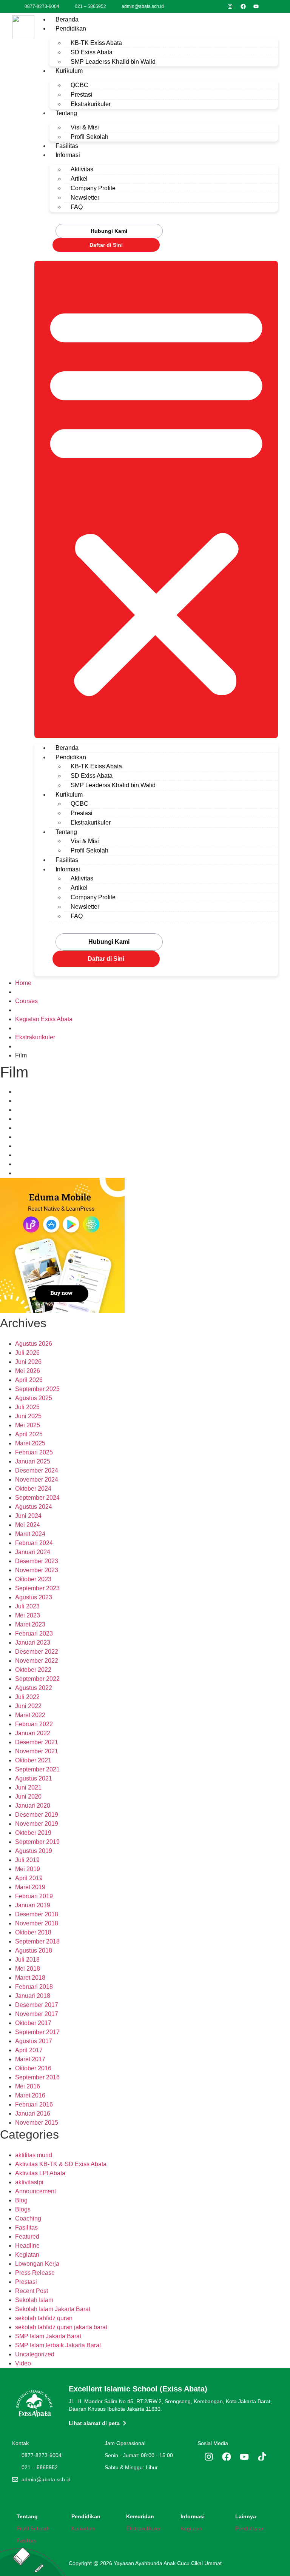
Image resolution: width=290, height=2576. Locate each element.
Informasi (68, 155)
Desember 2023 (37, 1561)
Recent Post (32, 2291)
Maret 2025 (30, 1443)
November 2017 (37, 2014)
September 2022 (37, 1679)
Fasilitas (67, 146)
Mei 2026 (28, 1371)
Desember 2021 (37, 1742)
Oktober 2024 (33, 1489)
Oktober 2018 (33, 1932)
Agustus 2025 (34, 1398)
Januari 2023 (33, 1643)
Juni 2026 (28, 1362)
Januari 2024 (33, 1552)
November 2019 (37, 1824)
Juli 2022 (27, 1697)
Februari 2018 (34, 1987)
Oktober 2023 (33, 1579)
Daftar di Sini (106, 245)
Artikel (79, 179)
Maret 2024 (30, 1534)
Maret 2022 (30, 1715)
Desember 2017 (37, 2005)
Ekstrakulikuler (143, 2528)
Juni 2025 (28, 1416)
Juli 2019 (27, 1860)
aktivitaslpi (29, 2182)
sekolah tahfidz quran (44, 2318)
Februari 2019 (34, 1896)
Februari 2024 (34, 1543)
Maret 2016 (30, 2095)
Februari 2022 (34, 1724)
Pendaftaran (250, 2528)
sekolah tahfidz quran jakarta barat (61, 2327)
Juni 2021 (28, 1787)
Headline (27, 2246)
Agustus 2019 (34, 1851)
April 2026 (29, 1380)
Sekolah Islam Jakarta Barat (53, 2309)
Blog (21, 2200)
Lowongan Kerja (37, 2264)
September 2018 (37, 1941)
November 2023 (37, 1570)
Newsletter (85, 198)
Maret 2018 (30, 1978)
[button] (156, 499)
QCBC (79, 85)
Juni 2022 (28, 1706)
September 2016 (37, 2077)
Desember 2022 (37, 1652)
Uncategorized (35, 2354)
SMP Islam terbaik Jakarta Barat (58, 2345)
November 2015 (37, 2123)
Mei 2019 (28, 1869)
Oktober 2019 (33, 1833)
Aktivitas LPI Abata (40, 2173)
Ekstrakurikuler (91, 104)
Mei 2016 (28, 2086)
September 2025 (37, 1389)
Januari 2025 (33, 1461)
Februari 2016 (34, 2104)
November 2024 (37, 1480)
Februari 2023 (34, 1633)
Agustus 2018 (34, 1950)
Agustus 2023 (34, 1597)
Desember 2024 (37, 1470)
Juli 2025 (27, 1407)
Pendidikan (71, 28)
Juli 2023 (27, 1606)
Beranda (67, 19)
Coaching (28, 2218)
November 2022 (37, 1661)
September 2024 (37, 1498)
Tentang (66, 113)
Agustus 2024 (34, 1507)
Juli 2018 (27, 1960)
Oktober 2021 (33, 1760)
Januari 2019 (33, 1905)
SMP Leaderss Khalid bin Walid (113, 62)
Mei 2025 (28, 1425)
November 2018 (37, 1923)
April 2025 (29, 1434)
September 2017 (37, 2032)
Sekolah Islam (34, 2300)
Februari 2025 (34, 1452)
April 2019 (29, 1878)
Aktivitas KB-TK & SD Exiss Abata (61, 2164)
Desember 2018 (37, 1914)
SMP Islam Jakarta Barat (48, 2336)
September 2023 (37, 1588)
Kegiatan (27, 2255)
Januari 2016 (33, 2114)
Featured (27, 2237)
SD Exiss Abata (92, 52)
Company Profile (93, 188)
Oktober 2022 (33, 1670)
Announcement (35, 2191)
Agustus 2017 (34, 2041)
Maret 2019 (30, 1887)
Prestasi (82, 95)
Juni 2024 (28, 1516)
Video (23, 2363)
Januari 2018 (33, 1996)
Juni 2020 (28, 1797)
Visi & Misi (85, 127)
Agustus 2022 (34, 1688)
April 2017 (29, 2050)
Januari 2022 (33, 1733)
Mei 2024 (28, 1525)
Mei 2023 (28, 1615)
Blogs (23, 2209)
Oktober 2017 (33, 2023)
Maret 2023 (30, 1624)
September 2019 (37, 1842)
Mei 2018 (28, 1969)
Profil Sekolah (89, 137)
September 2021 (37, 1769)
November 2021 (37, 1751)
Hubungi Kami (109, 231)
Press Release (35, 2273)
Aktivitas (82, 169)
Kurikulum (69, 71)
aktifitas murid (34, 2155)
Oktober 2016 (33, 2068)
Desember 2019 (37, 1815)
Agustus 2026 (34, 1344)
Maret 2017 (30, 2059)
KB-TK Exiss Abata (96, 43)
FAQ (77, 207)
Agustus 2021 (34, 1778)
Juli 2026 (27, 1353)
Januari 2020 (33, 1806)
